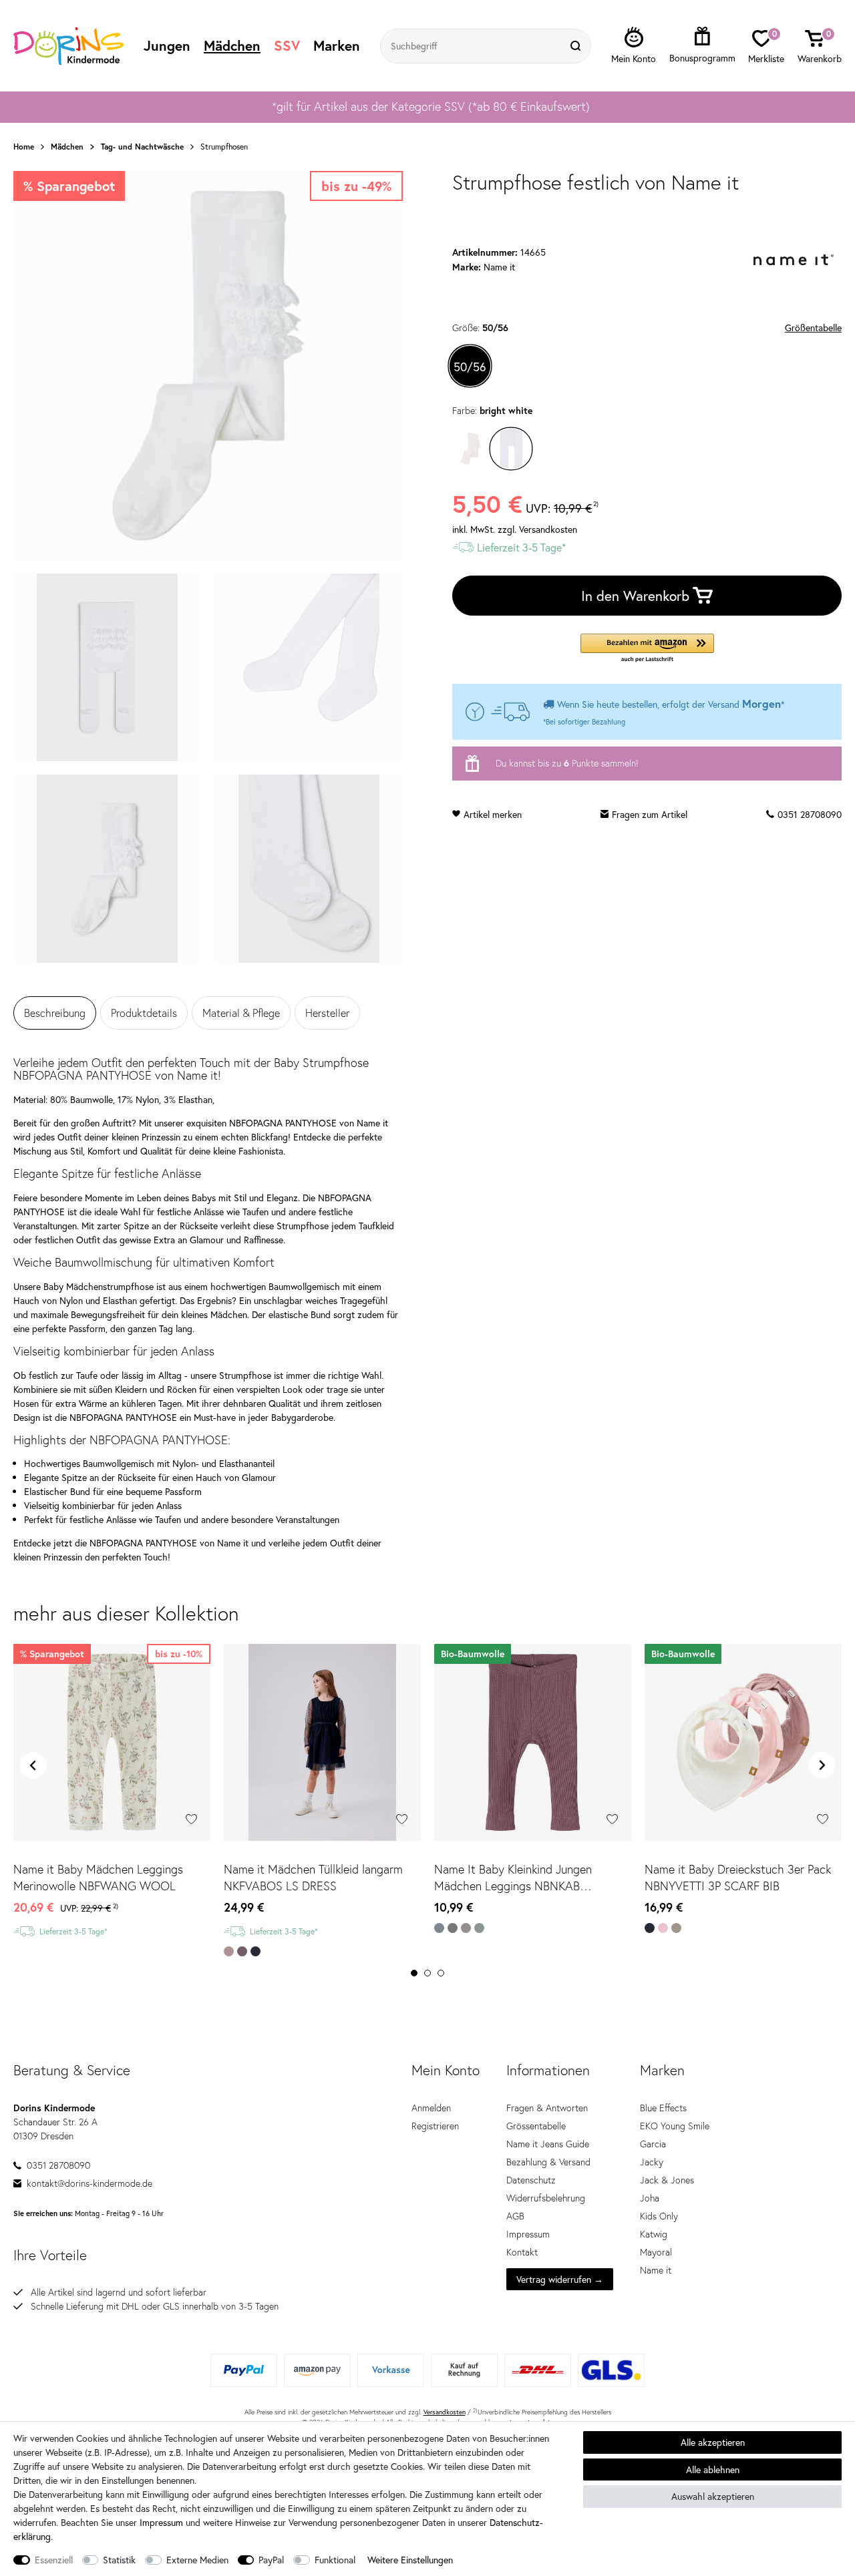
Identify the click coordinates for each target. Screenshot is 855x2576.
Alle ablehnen (713, 2470)
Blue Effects (663, 2108)
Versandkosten (445, 2412)
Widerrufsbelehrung (546, 2198)
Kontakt (522, 2252)
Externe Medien (197, 2560)
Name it (656, 2270)
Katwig (654, 2234)
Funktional (335, 2560)
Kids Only (659, 2216)
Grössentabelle (536, 2126)
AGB (515, 2216)
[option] (427, 107)
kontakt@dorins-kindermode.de (90, 2183)
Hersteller (327, 1013)
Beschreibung (55, 1013)
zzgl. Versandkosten (537, 529)
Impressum (528, 2234)
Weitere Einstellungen (410, 2560)
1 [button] (414, 1973)
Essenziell (54, 2560)
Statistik (119, 2560)
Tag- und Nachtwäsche (142, 147)
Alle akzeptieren (713, 2442)
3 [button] (441, 1973)
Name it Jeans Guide (548, 2144)
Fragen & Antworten (547, 2108)
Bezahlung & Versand (548, 2162)
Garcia (653, 2144)
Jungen (167, 45)
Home (24, 147)
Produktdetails (144, 1013)
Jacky (652, 2162)
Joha (650, 2198)
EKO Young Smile (675, 2126)
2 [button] (427, 1973)
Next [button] (822, 1765)
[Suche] (577, 46)
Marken (337, 45)
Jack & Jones (667, 2180)
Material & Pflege (241, 1013)
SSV (287, 45)
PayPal (271, 2560)
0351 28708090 (810, 814)
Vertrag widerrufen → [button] (560, 2279)
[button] (647, 649)
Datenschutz (531, 2180)
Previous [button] (33, 1765)
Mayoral (656, 2252)
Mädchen (232, 45)
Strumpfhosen (224, 147)
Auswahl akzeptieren (713, 2496)
